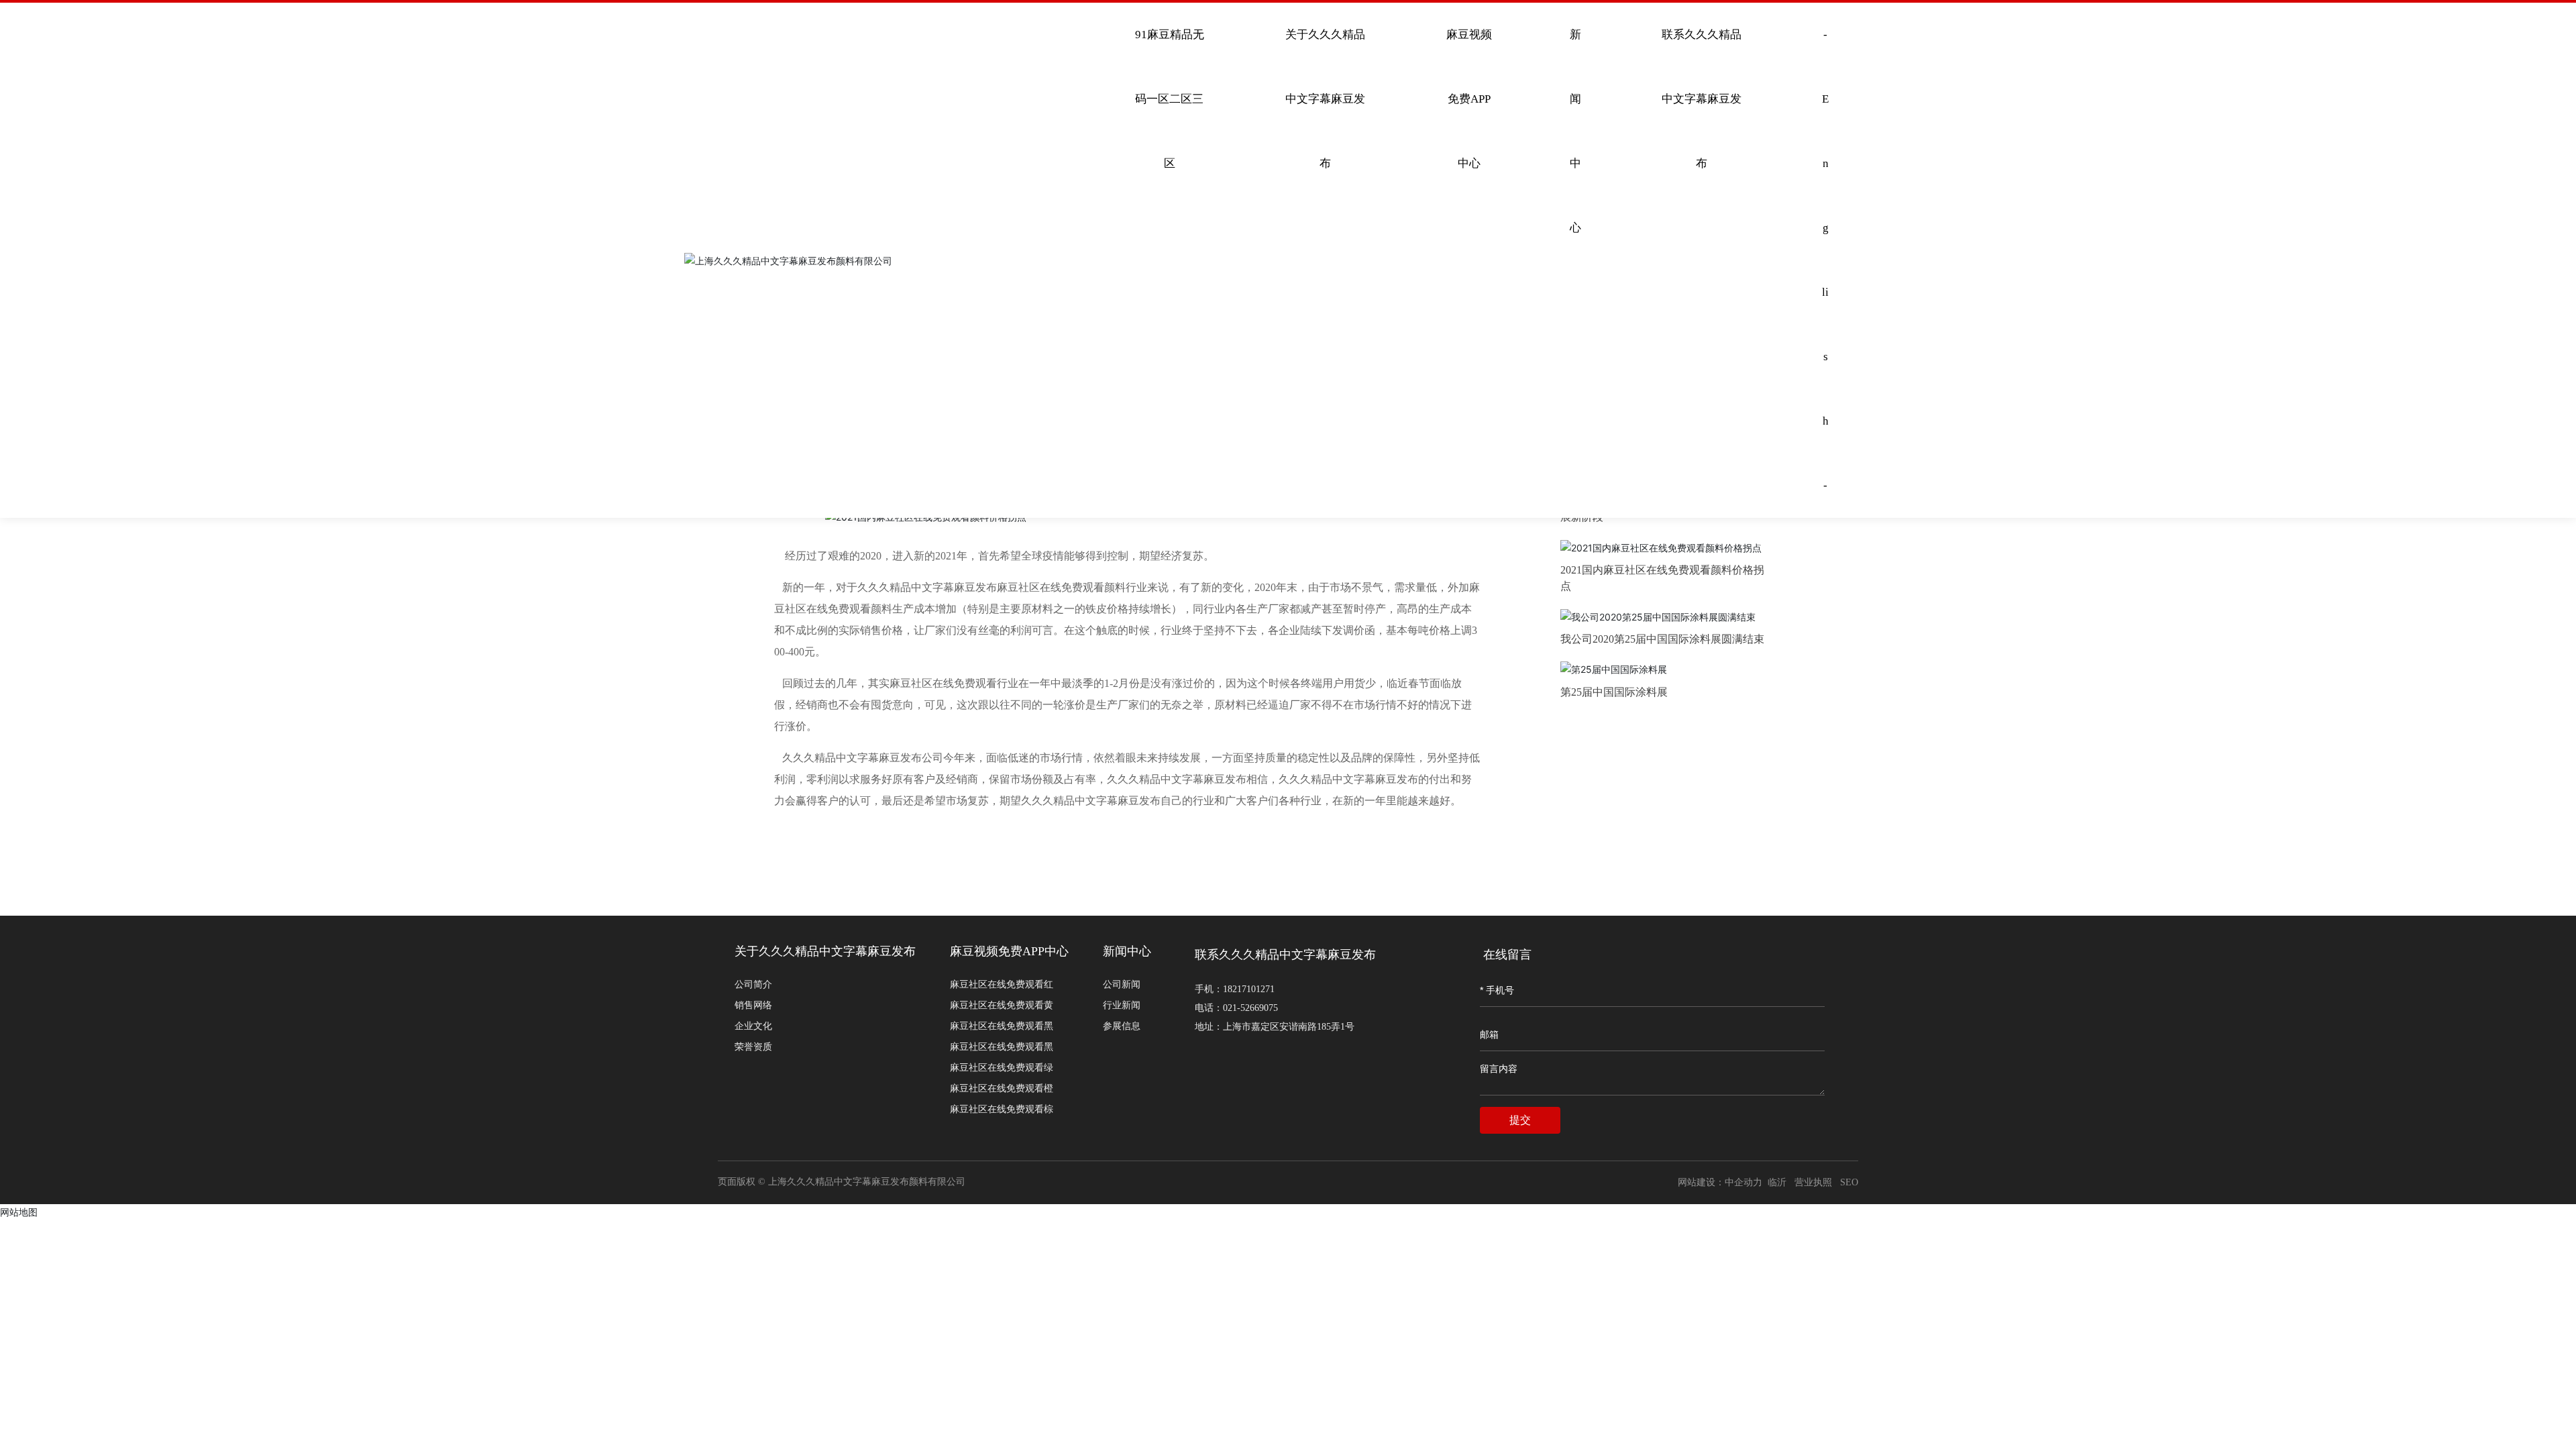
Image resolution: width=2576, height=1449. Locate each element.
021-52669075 (1250, 1008)
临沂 (1777, 1182)
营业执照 (1813, 1182)
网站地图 (19, 1212)
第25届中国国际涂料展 (1614, 692)
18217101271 (1249, 989)
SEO (1849, 1182)
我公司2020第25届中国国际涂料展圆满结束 (1662, 639)
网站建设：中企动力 (1721, 1182)
